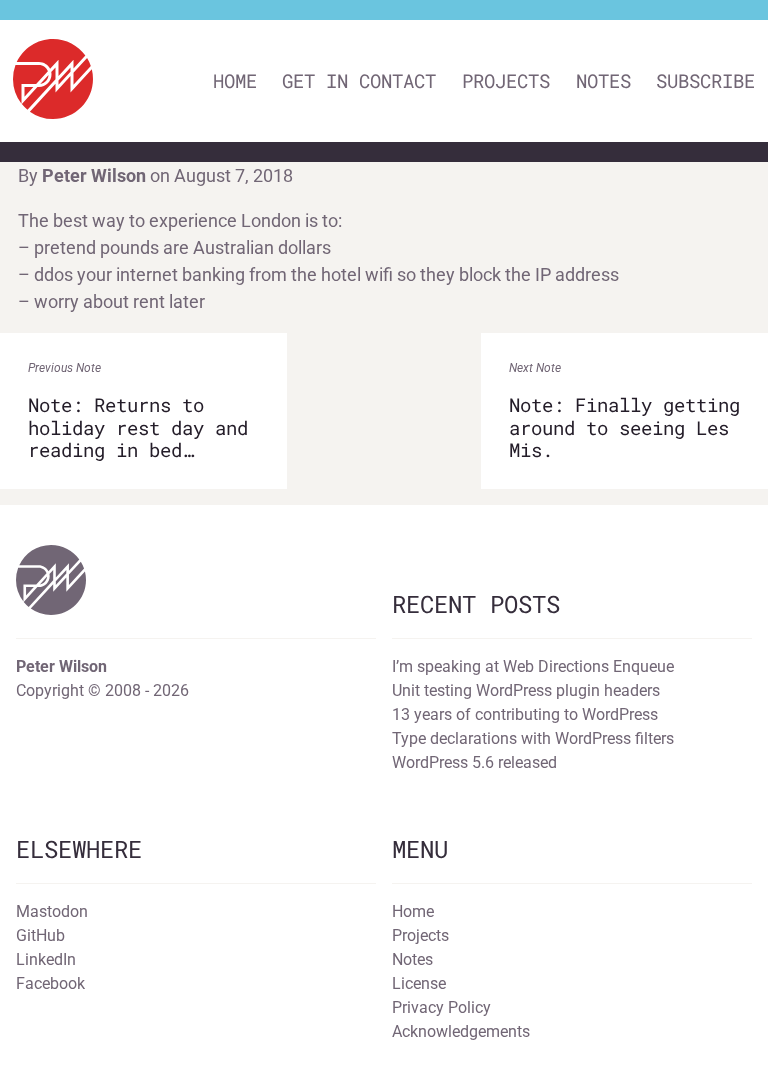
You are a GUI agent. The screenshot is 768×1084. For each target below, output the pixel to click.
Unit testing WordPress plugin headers (526, 690)
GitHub (40, 935)
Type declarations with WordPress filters (533, 738)
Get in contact (359, 80)
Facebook (50, 983)
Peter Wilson (94, 175)
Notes (603, 80)
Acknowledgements (461, 1031)
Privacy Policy (441, 1007)
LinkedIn (46, 959)
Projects (506, 80)
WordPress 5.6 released (474, 762)
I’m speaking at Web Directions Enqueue (533, 666)
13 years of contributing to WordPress (525, 714)
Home (235, 80)
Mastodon (52, 911)
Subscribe (705, 80)
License (419, 983)
